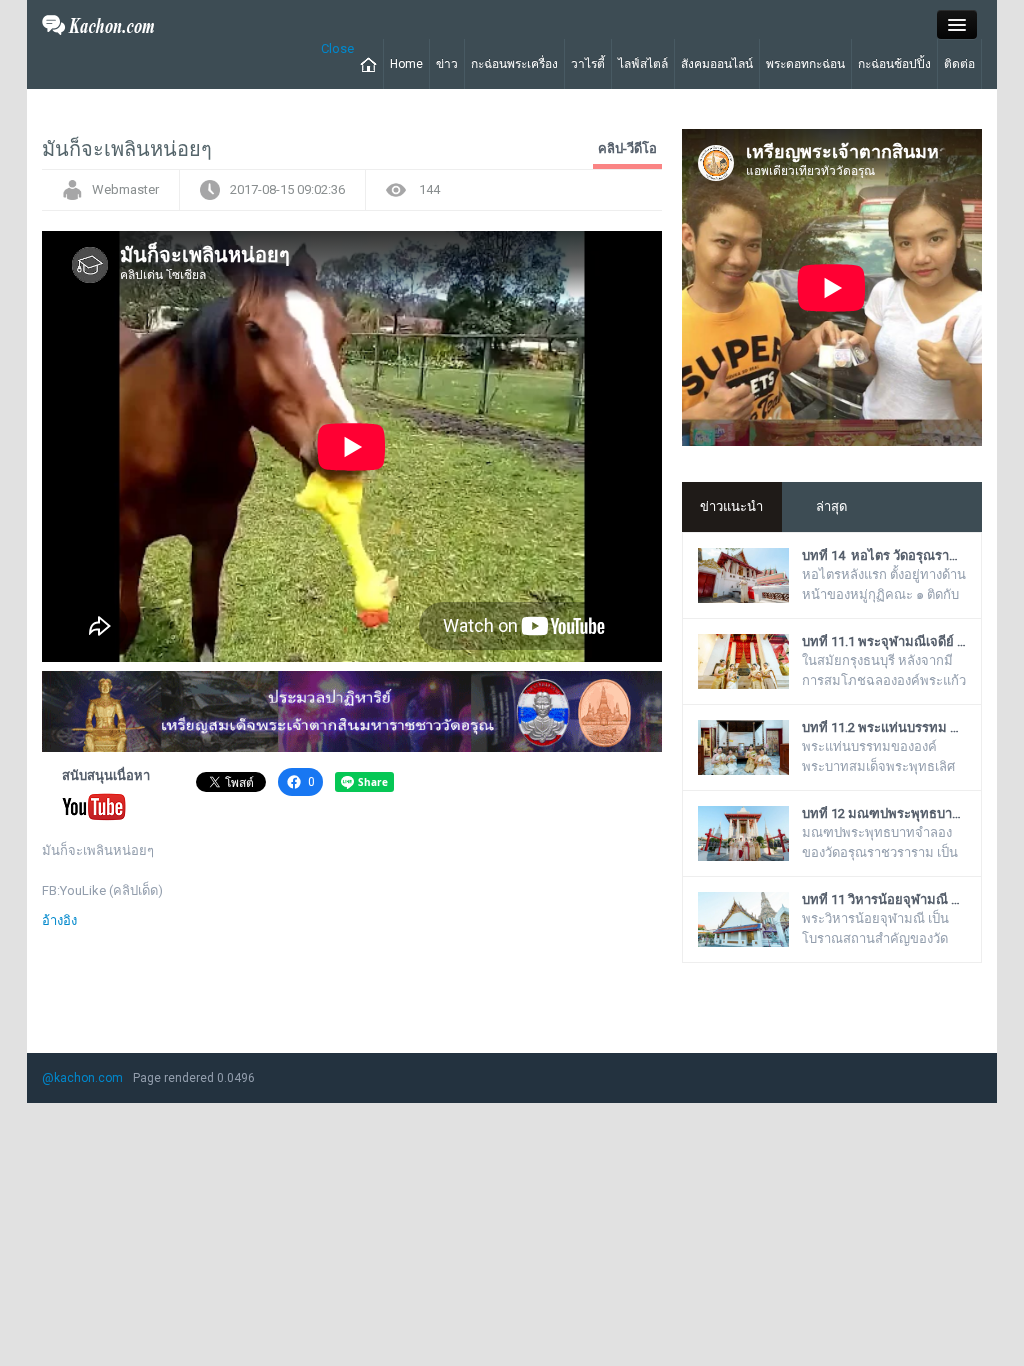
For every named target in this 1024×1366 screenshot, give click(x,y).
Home (406, 64)
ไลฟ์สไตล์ (643, 64)
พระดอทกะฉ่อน (805, 64)
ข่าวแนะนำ (731, 506)
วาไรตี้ (588, 64)
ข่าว (447, 64)
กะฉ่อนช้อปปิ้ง (894, 64)
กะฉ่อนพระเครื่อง (514, 64)
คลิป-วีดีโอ (627, 148)
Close (337, 48)
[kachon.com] (98, 23)
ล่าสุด (831, 506)
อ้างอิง (59, 920)
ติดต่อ (959, 64)
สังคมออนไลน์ (717, 64)
